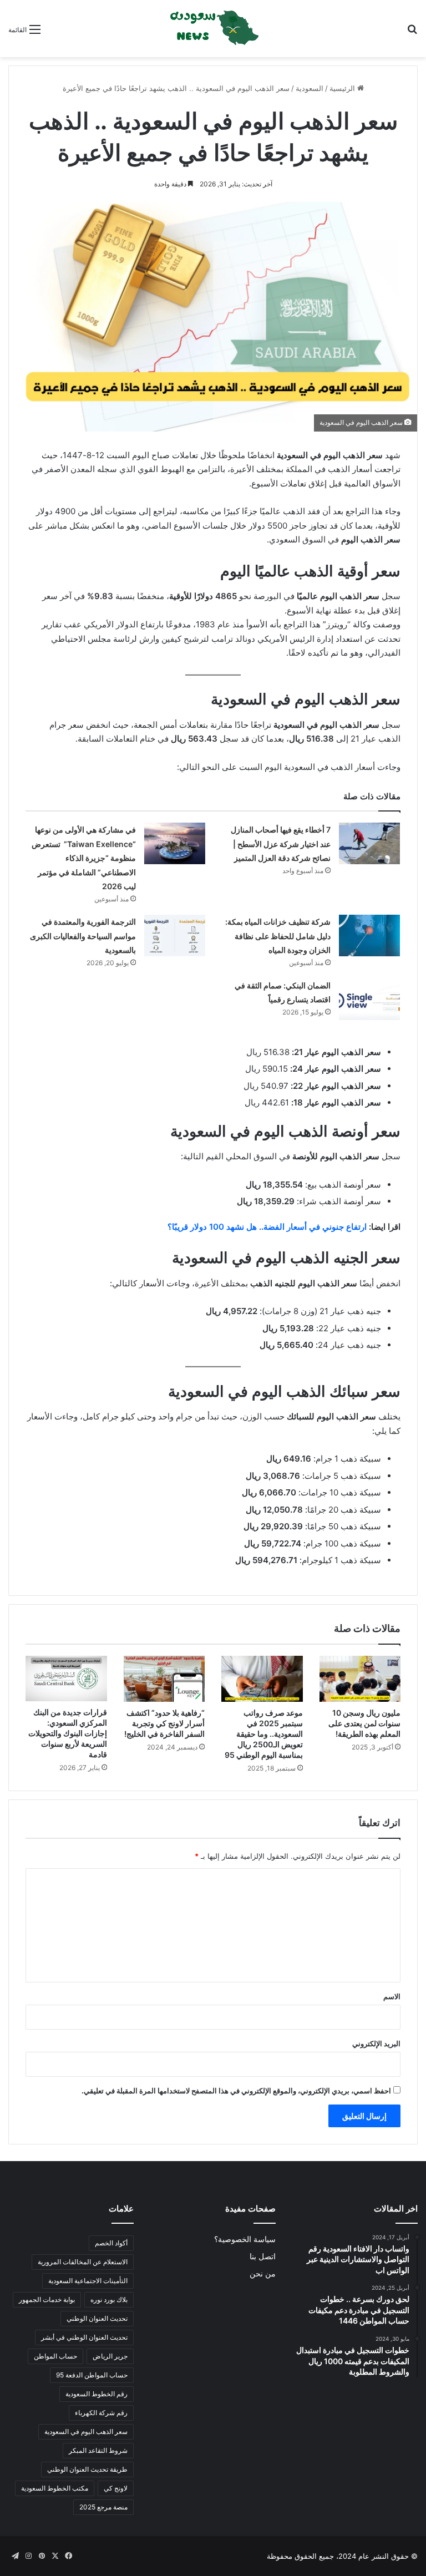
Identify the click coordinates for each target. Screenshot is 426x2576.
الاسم (392, 1996)
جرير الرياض (110, 2356)
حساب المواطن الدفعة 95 (92, 2375)
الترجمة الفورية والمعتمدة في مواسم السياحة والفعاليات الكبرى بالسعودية (83, 936)
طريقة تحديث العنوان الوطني (87, 2469)
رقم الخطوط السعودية (97, 2394)
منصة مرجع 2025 (103, 2507)
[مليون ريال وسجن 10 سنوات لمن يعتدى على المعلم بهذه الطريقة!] (360, 1679)
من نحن (263, 2274)
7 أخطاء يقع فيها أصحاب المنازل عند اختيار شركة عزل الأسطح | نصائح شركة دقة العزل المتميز (281, 844)
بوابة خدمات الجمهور (47, 2299)
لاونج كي (116, 2488)
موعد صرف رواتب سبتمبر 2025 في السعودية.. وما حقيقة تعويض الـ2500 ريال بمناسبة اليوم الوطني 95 (264, 1734)
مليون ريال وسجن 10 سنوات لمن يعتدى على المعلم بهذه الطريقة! (364, 1723)
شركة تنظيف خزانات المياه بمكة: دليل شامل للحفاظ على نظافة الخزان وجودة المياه (278, 936)
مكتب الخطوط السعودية (55, 2488)
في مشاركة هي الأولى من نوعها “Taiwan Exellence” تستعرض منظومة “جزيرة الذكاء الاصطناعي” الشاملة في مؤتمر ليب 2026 (84, 858)
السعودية (310, 88)
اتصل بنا (263, 2256)
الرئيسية (343, 88)
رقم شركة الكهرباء (101, 2413)
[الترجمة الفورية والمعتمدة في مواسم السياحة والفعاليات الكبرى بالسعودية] (175, 935)
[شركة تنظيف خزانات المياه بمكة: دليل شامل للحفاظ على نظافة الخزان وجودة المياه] (369, 935)
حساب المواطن (55, 2356)
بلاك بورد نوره (109, 2299)
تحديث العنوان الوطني (97, 2318)
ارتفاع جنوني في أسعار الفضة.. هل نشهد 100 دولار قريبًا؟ (267, 1227)
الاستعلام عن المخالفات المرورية (83, 2262)
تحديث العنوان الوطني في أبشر (84, 2337)
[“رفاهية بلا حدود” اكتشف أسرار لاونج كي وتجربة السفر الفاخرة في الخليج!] (164, 1679)
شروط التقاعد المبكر (98, 2450)
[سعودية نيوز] (213, 29)
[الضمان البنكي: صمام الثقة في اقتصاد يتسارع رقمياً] (369, 999)
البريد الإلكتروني (376, 2043)
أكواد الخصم (111, 2243)
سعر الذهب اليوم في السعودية (86, 2432)
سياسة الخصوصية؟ (245, 2239)
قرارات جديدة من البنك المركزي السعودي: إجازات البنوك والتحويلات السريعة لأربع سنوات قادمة (68, 1733)
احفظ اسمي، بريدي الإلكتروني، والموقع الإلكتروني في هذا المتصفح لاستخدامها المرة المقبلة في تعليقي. (236, 2091)
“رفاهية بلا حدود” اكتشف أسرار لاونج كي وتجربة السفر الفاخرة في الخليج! (164, 1723)
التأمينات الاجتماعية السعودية (88, 2281)
